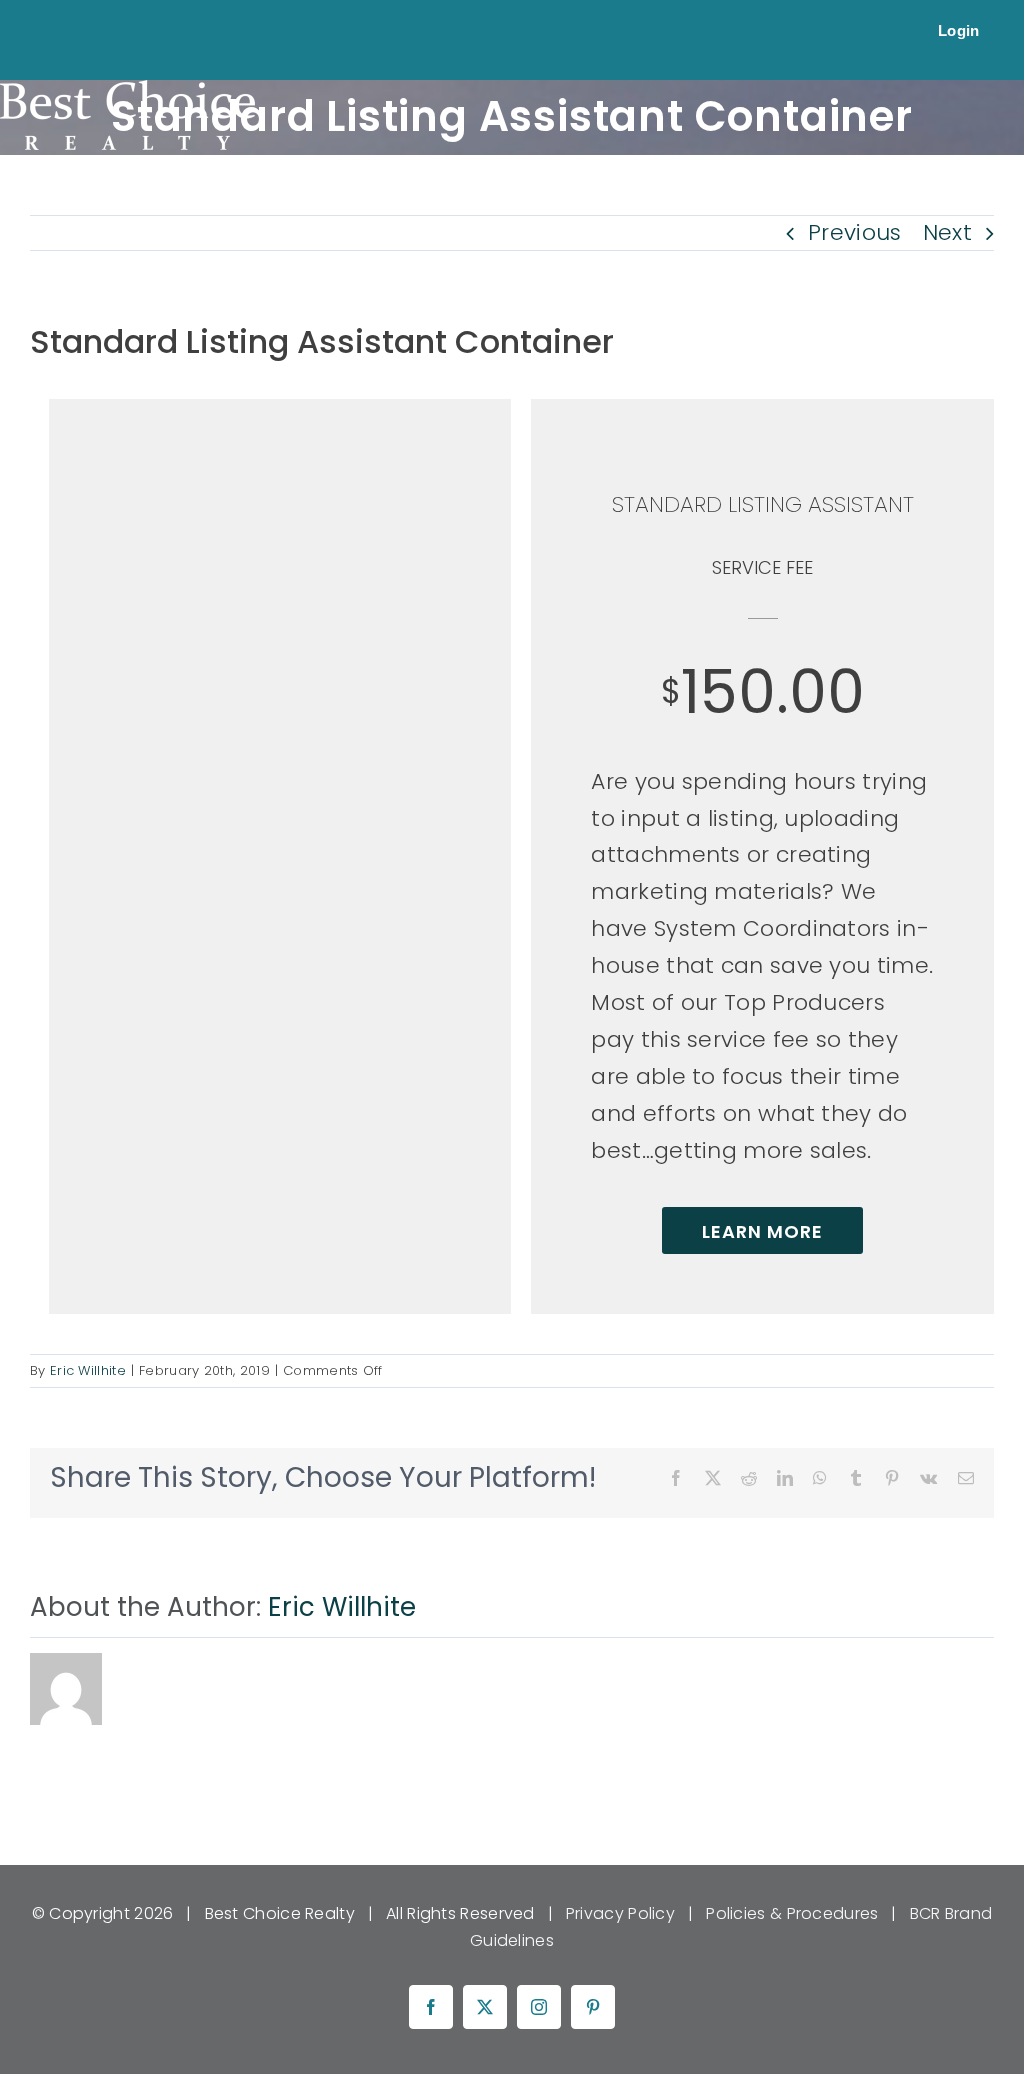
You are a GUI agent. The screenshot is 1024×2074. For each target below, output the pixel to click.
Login (959, 30)
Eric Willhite (88, 1370)
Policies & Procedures (792, 1913)
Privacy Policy (620, 1913)
